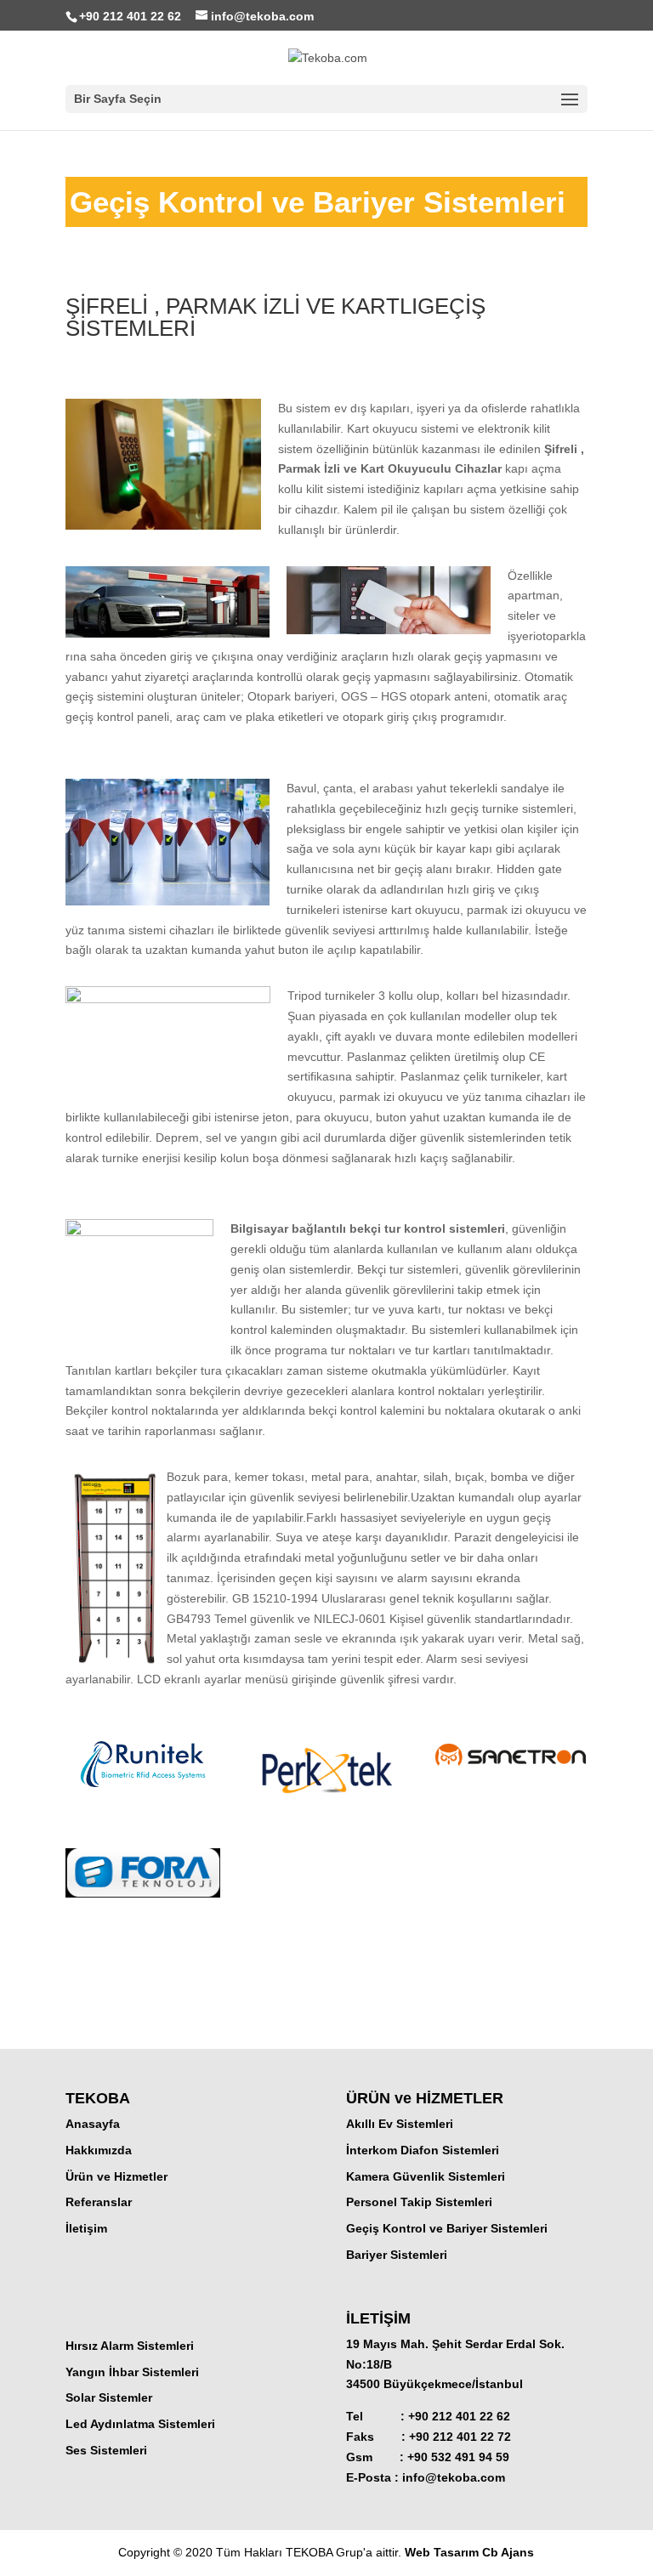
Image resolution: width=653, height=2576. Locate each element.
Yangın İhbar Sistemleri (132, 2372)
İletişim (86, 2228)
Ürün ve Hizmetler (116, 2176)
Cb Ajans (508, 2552)
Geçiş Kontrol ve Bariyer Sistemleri (447, 2228)
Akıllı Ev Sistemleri (400, 2124)
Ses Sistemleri (106, 2450)
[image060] (143, 1898)
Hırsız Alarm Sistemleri (130, 2346)
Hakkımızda (99, 2150)
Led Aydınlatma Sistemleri (140, 2424)
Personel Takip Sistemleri (419, 2202)
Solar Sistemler (109, 2397)
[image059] (510, 1768)
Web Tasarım (443, 2552)
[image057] (143, 1787)
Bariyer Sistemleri (397, 2255)
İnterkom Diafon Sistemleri (423, 2150)
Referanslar (99, 2202)
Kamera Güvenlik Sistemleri (426, 2176)
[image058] (326, 1809)
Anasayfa (93, 2124)
